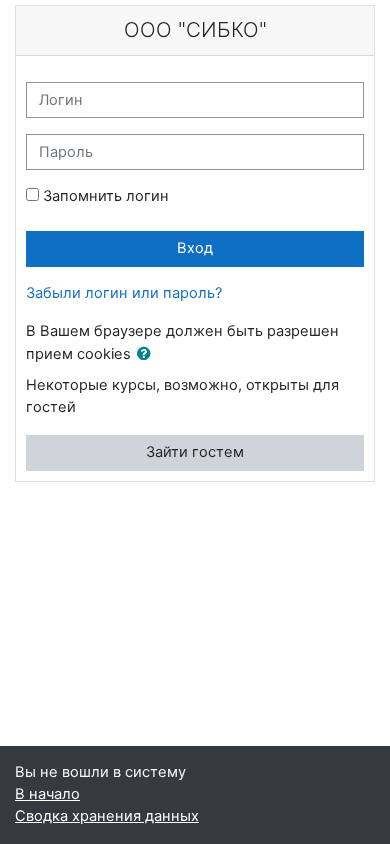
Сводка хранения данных (107, 816)
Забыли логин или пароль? (124, 293)
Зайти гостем (195, 452)
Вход (195, 248)
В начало (47, 794)
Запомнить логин (106, 196)
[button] (148, 355)
